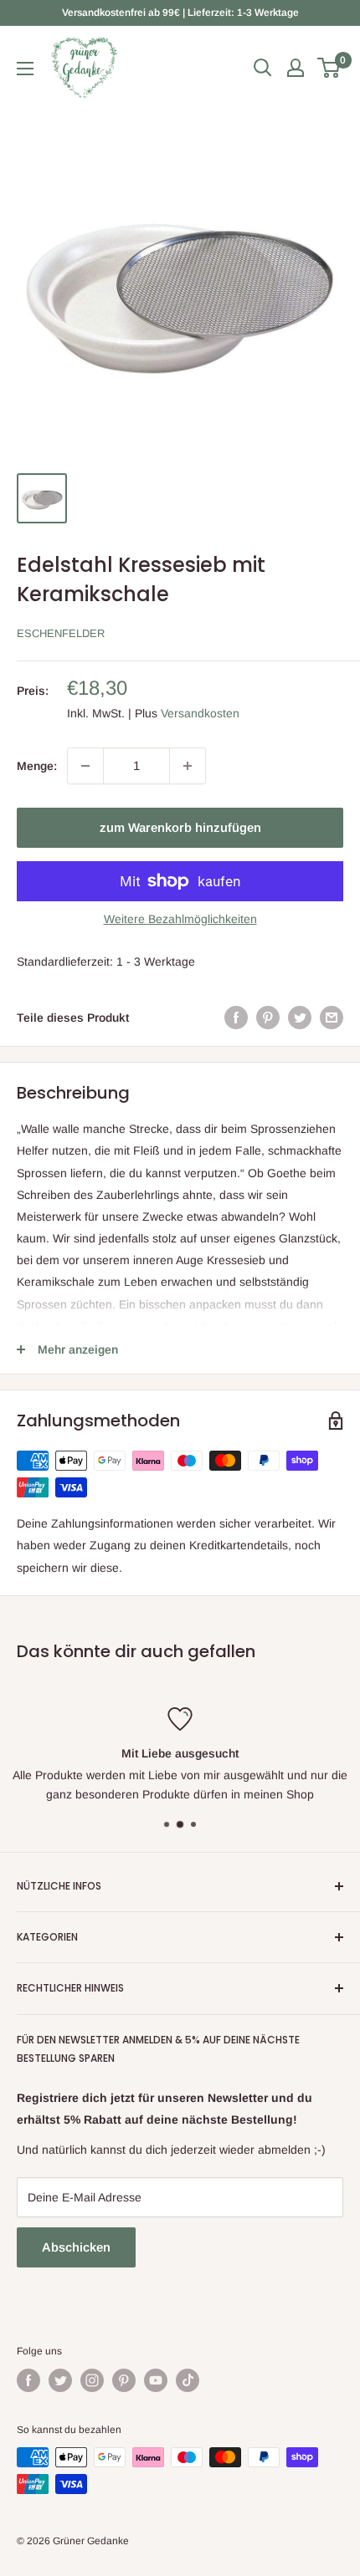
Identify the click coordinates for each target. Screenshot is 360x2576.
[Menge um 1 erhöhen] (188, 766)
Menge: (37, 766)
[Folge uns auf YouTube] (156, 2380)
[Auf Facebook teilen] (236, 1018)
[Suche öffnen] (263, 68)
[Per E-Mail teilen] (332, 1018)
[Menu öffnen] (25, 69)
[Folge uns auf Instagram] (92, 2380)
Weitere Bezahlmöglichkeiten (180, 919)
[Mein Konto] (296, 68)
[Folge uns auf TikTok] (188, 2380)
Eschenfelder (61, 633)
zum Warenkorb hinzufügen (180, 827)
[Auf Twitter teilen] (300, 1018)
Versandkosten (200, 713)
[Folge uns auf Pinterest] (124, 2380)
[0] (329, 68)
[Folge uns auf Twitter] (60, 2380)
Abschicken (76, 2247)
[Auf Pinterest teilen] (268, 1018)
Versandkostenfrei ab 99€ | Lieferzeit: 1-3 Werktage (180, 13)
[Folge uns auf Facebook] (28, 2380)
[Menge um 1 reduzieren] (85, 766)
